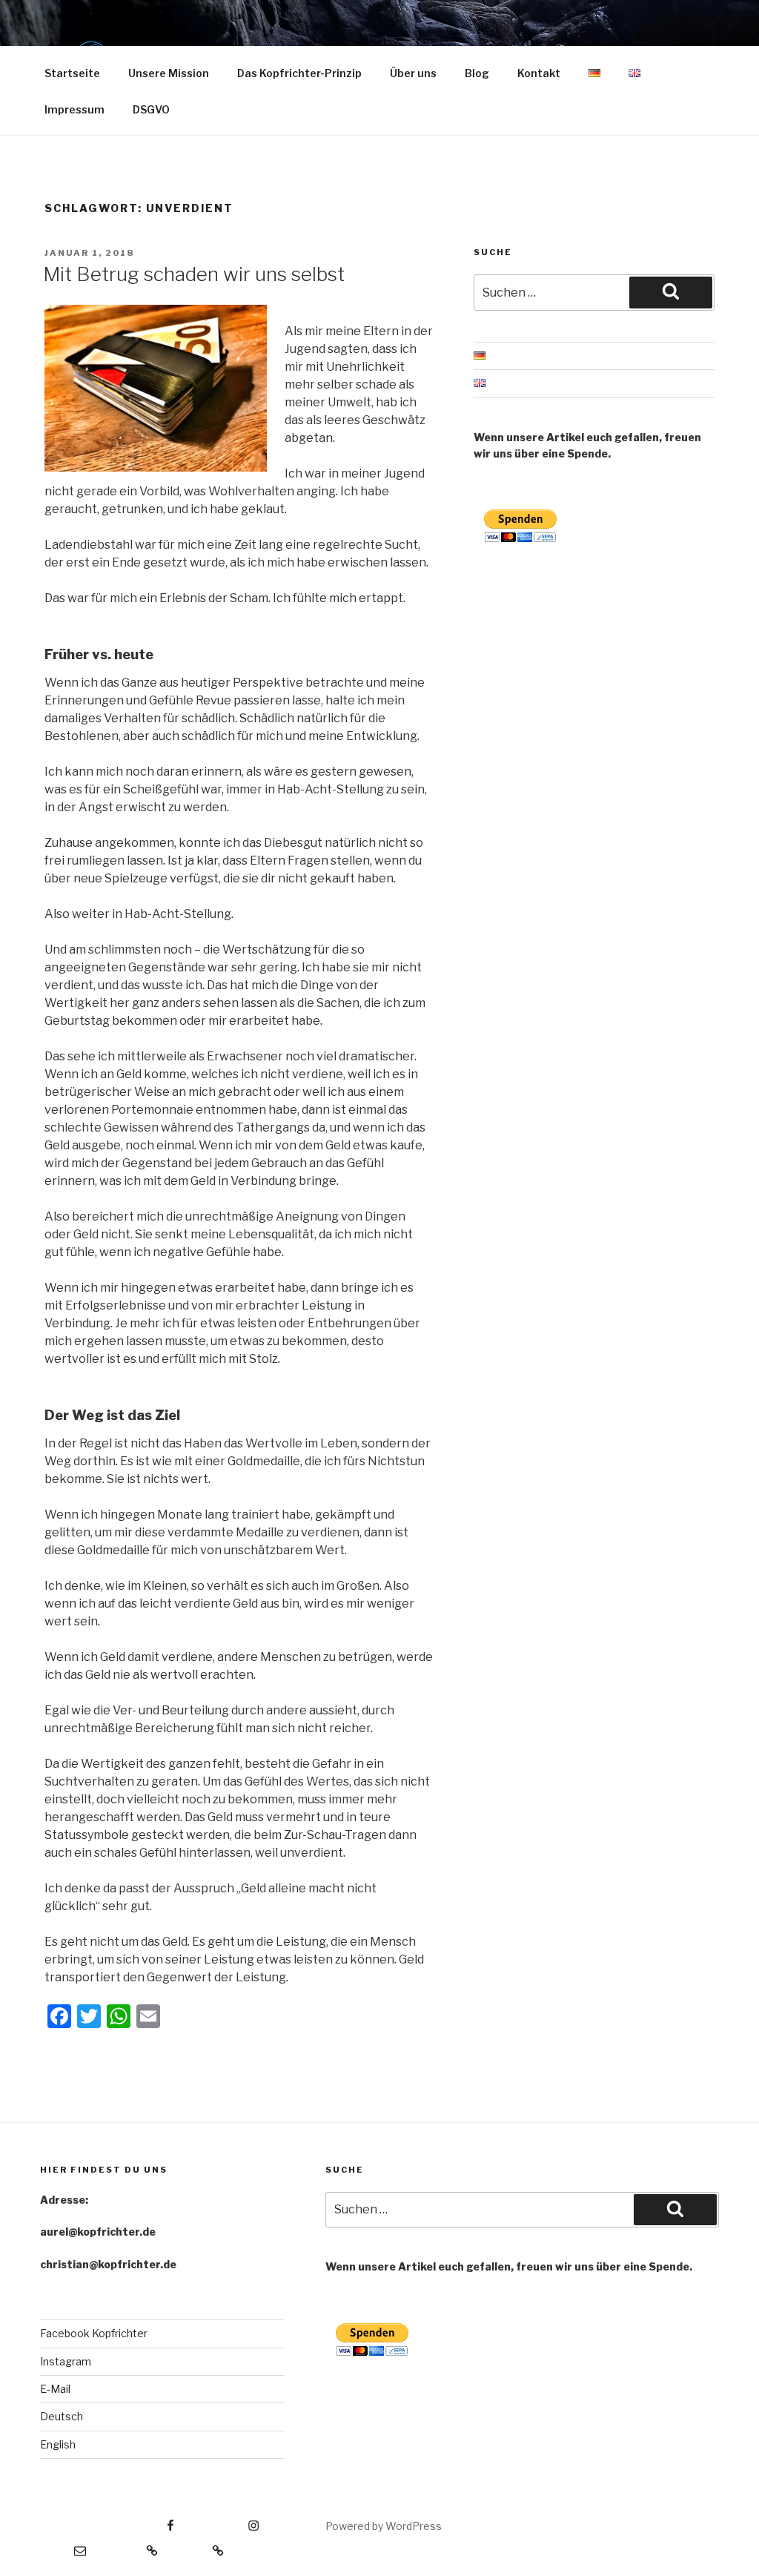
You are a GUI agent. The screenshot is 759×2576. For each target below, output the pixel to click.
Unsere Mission (169, 73)
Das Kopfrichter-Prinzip (299, 73)
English (58, 2444)
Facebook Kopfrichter (94, 2333)
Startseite (72, 73)
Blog (477, 73)
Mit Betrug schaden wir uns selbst (194, 274)
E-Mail (55, 2389)
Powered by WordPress (384, 2526)
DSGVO (151, 109)
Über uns (413, 73)
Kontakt (539, 73)
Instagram (66, 2361)
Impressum (74, 109)
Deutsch (62, 2416)
